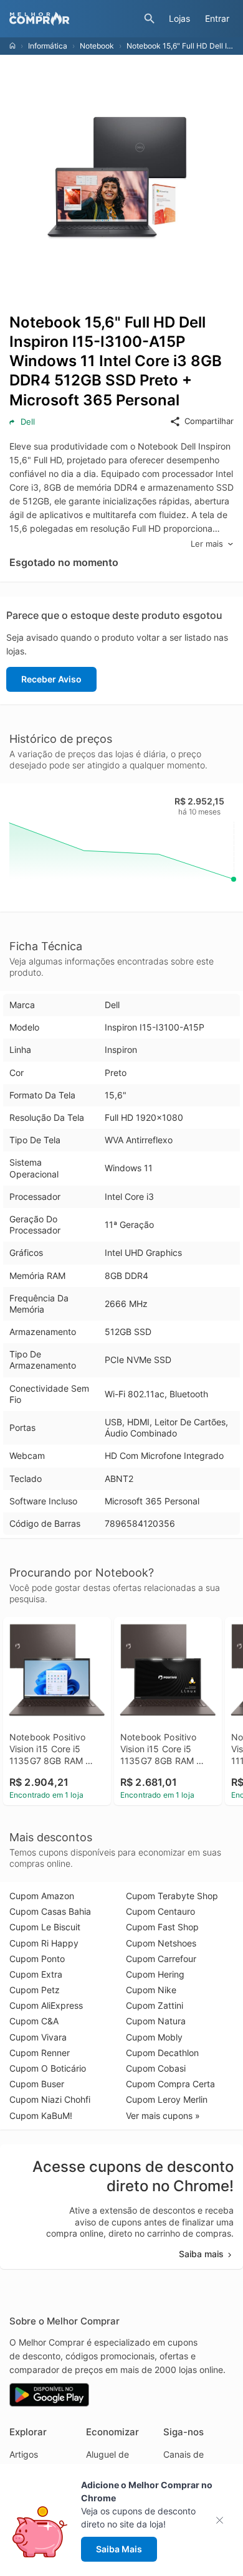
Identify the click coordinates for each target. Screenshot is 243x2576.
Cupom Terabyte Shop (172, 1896)
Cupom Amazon (42, 1896)
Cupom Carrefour (161, 1959)
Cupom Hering (155, 1974)
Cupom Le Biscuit (45, 1927)
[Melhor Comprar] (74, 19)
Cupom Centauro (160, 1911)
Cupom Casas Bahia (50, 1911)
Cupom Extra (36, 1974)
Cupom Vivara (38, 2037)
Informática (48, 46)
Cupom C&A (34, 2021)
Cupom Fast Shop (162, 1927)
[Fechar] (223, 2520)
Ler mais (207, 544)
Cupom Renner (40, 2053)
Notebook (97, 46)
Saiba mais (201, 2254)
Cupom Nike (151, 1990)
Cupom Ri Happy (44, 1943)
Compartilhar (209, 421)
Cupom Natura (156, 2021)
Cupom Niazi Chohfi (50, 2099)
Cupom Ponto (37, 1959)
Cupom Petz (35, 1990)
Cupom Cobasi (156, 2068)
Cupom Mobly (154, 2037)
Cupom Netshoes (161, 1943)
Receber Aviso (51, 679)
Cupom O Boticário (48, 2068)
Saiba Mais (119, 2549)
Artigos (24, 2454)
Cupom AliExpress (46, 2005)
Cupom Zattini (155, 2005)
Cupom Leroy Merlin (167, 2099)
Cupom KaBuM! (41, 2116)
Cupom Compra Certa (170, 2084)
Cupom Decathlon (162, 2053)
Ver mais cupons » (163, 2116)
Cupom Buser (37, 2084)
